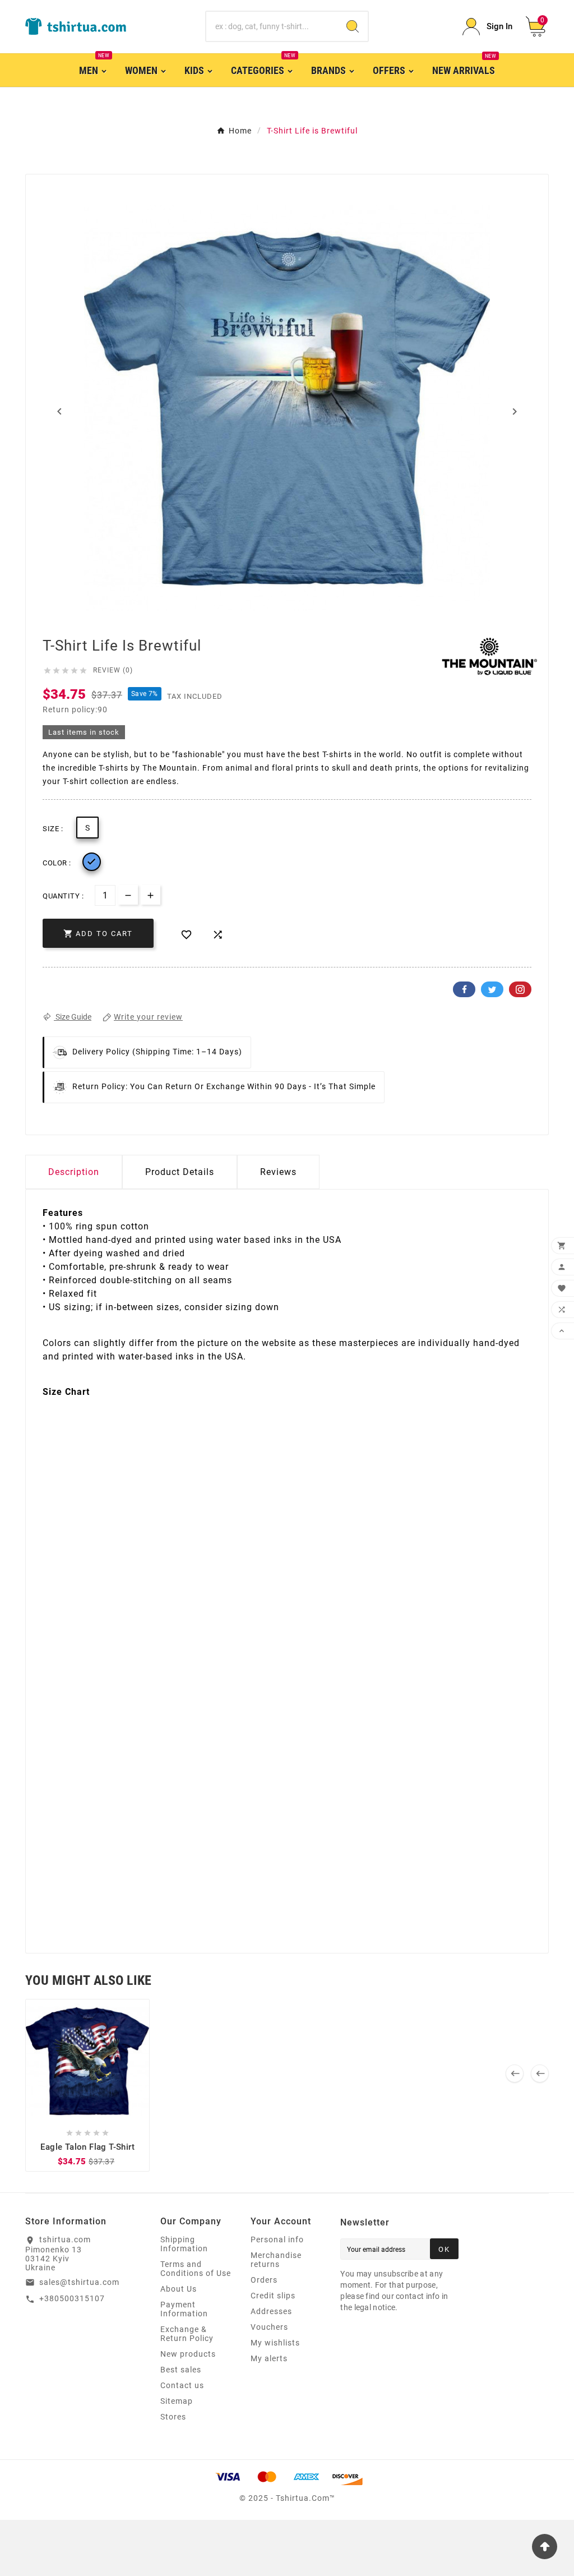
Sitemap (177, 2401)
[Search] (353, 26)
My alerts (269, 2358)
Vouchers (269, 2327)
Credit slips (273, 2296)
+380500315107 (72, 2298)
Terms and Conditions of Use (196, 2269)
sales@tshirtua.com (79, 2282)
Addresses (271, 2311)
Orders (264, 2280)
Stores (173, 2417)
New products (188, 2354)
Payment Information (184, 2309)
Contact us (182, 2385)
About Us (179, 2289)
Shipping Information (184, 2244)
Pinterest (520, 989)
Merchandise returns (276, 2260)
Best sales (181, 2370)
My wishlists (275, 2343)
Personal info (277, 2239)
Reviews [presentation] (278, 1172)
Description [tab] (74, 1172)
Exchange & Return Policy (187, 2334)
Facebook (464, 989)
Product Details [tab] (180, 1172)
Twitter (492, 989)
